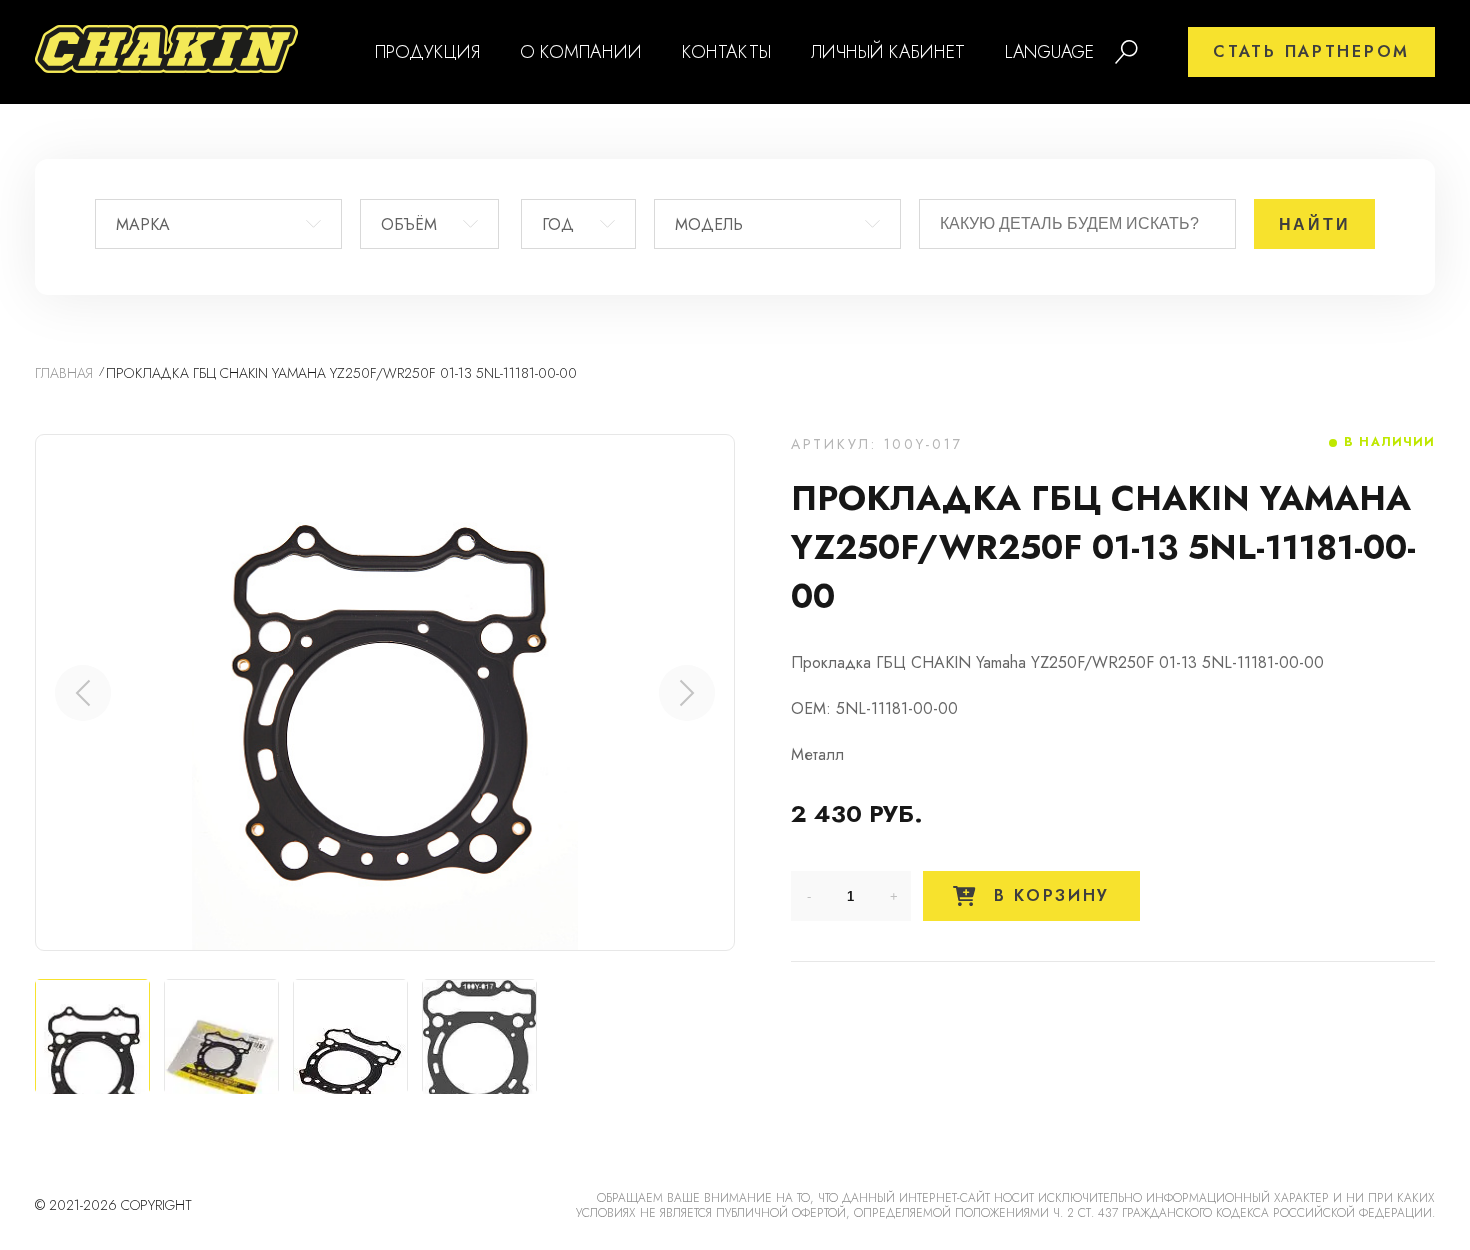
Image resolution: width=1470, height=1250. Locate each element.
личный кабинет (888, 52)
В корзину (1048, 895)
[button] (687, 693)
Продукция (427, 52)
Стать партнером (1311, 51)
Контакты (726, 52)
